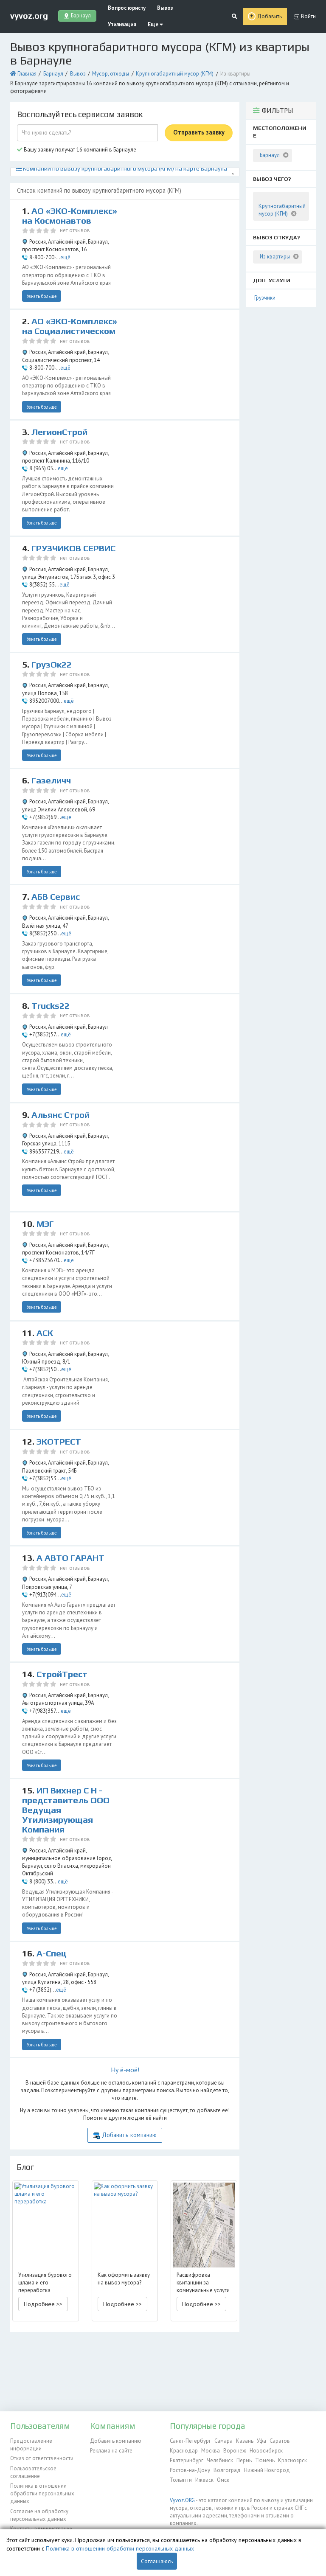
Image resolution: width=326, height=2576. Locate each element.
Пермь (244, 2460)
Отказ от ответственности (42, 2458)
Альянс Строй (60, 1115)
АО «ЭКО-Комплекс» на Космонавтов (70, 216)
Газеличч (51, 780)
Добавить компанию (129, 2135)
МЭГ (45, 1224)
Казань (245, 2441)
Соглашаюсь (157, 2561)
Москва (211, 2451)
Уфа (261, 2441)
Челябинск (220, 2460)
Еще (154, 24)
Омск (223, 2480)
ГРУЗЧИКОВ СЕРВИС (73, 548)
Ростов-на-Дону (190, 2470)
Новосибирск (266, 2451)
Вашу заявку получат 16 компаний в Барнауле (79, 150)
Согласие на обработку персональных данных (39, 2515)
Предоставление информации (31, 2445)
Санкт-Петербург (190, 2441)
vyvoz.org (29, 16)
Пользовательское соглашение (33, 2472)
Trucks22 (51, 1006)
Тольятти (181, 2480)
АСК (45, 1333)
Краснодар (184, 2451)
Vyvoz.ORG (182, 2500)
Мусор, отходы (111, 74)
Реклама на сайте (111, 2451)
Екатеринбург (187, 2460)
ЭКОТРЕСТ (59, 1442)
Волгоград (227, 2470)
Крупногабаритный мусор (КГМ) (175, 74)
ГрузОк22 (52, 665)
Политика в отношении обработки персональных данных (42, 2494)
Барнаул (53, 74)
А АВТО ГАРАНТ (70, 1558)
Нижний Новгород (267, 2470)
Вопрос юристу (127, 8)
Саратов (280, 2441)
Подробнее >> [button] (43, 2304)
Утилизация (122, 24)
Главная (27, 74)
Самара (223, 2441)
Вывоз (165, 8)
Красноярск (292, 2460)
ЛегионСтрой (59, 432)
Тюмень (265, 2460)
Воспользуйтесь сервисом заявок (80, 114)
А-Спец (52, 1953)
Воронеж (235, 2451)
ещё (65, 257)
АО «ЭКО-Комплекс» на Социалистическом (70, 326)
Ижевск (204, 2480)
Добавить (270, 16)
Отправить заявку (199, 132)
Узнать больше (42, 296)
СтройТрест (62, 1674)
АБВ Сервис (56, 897)
